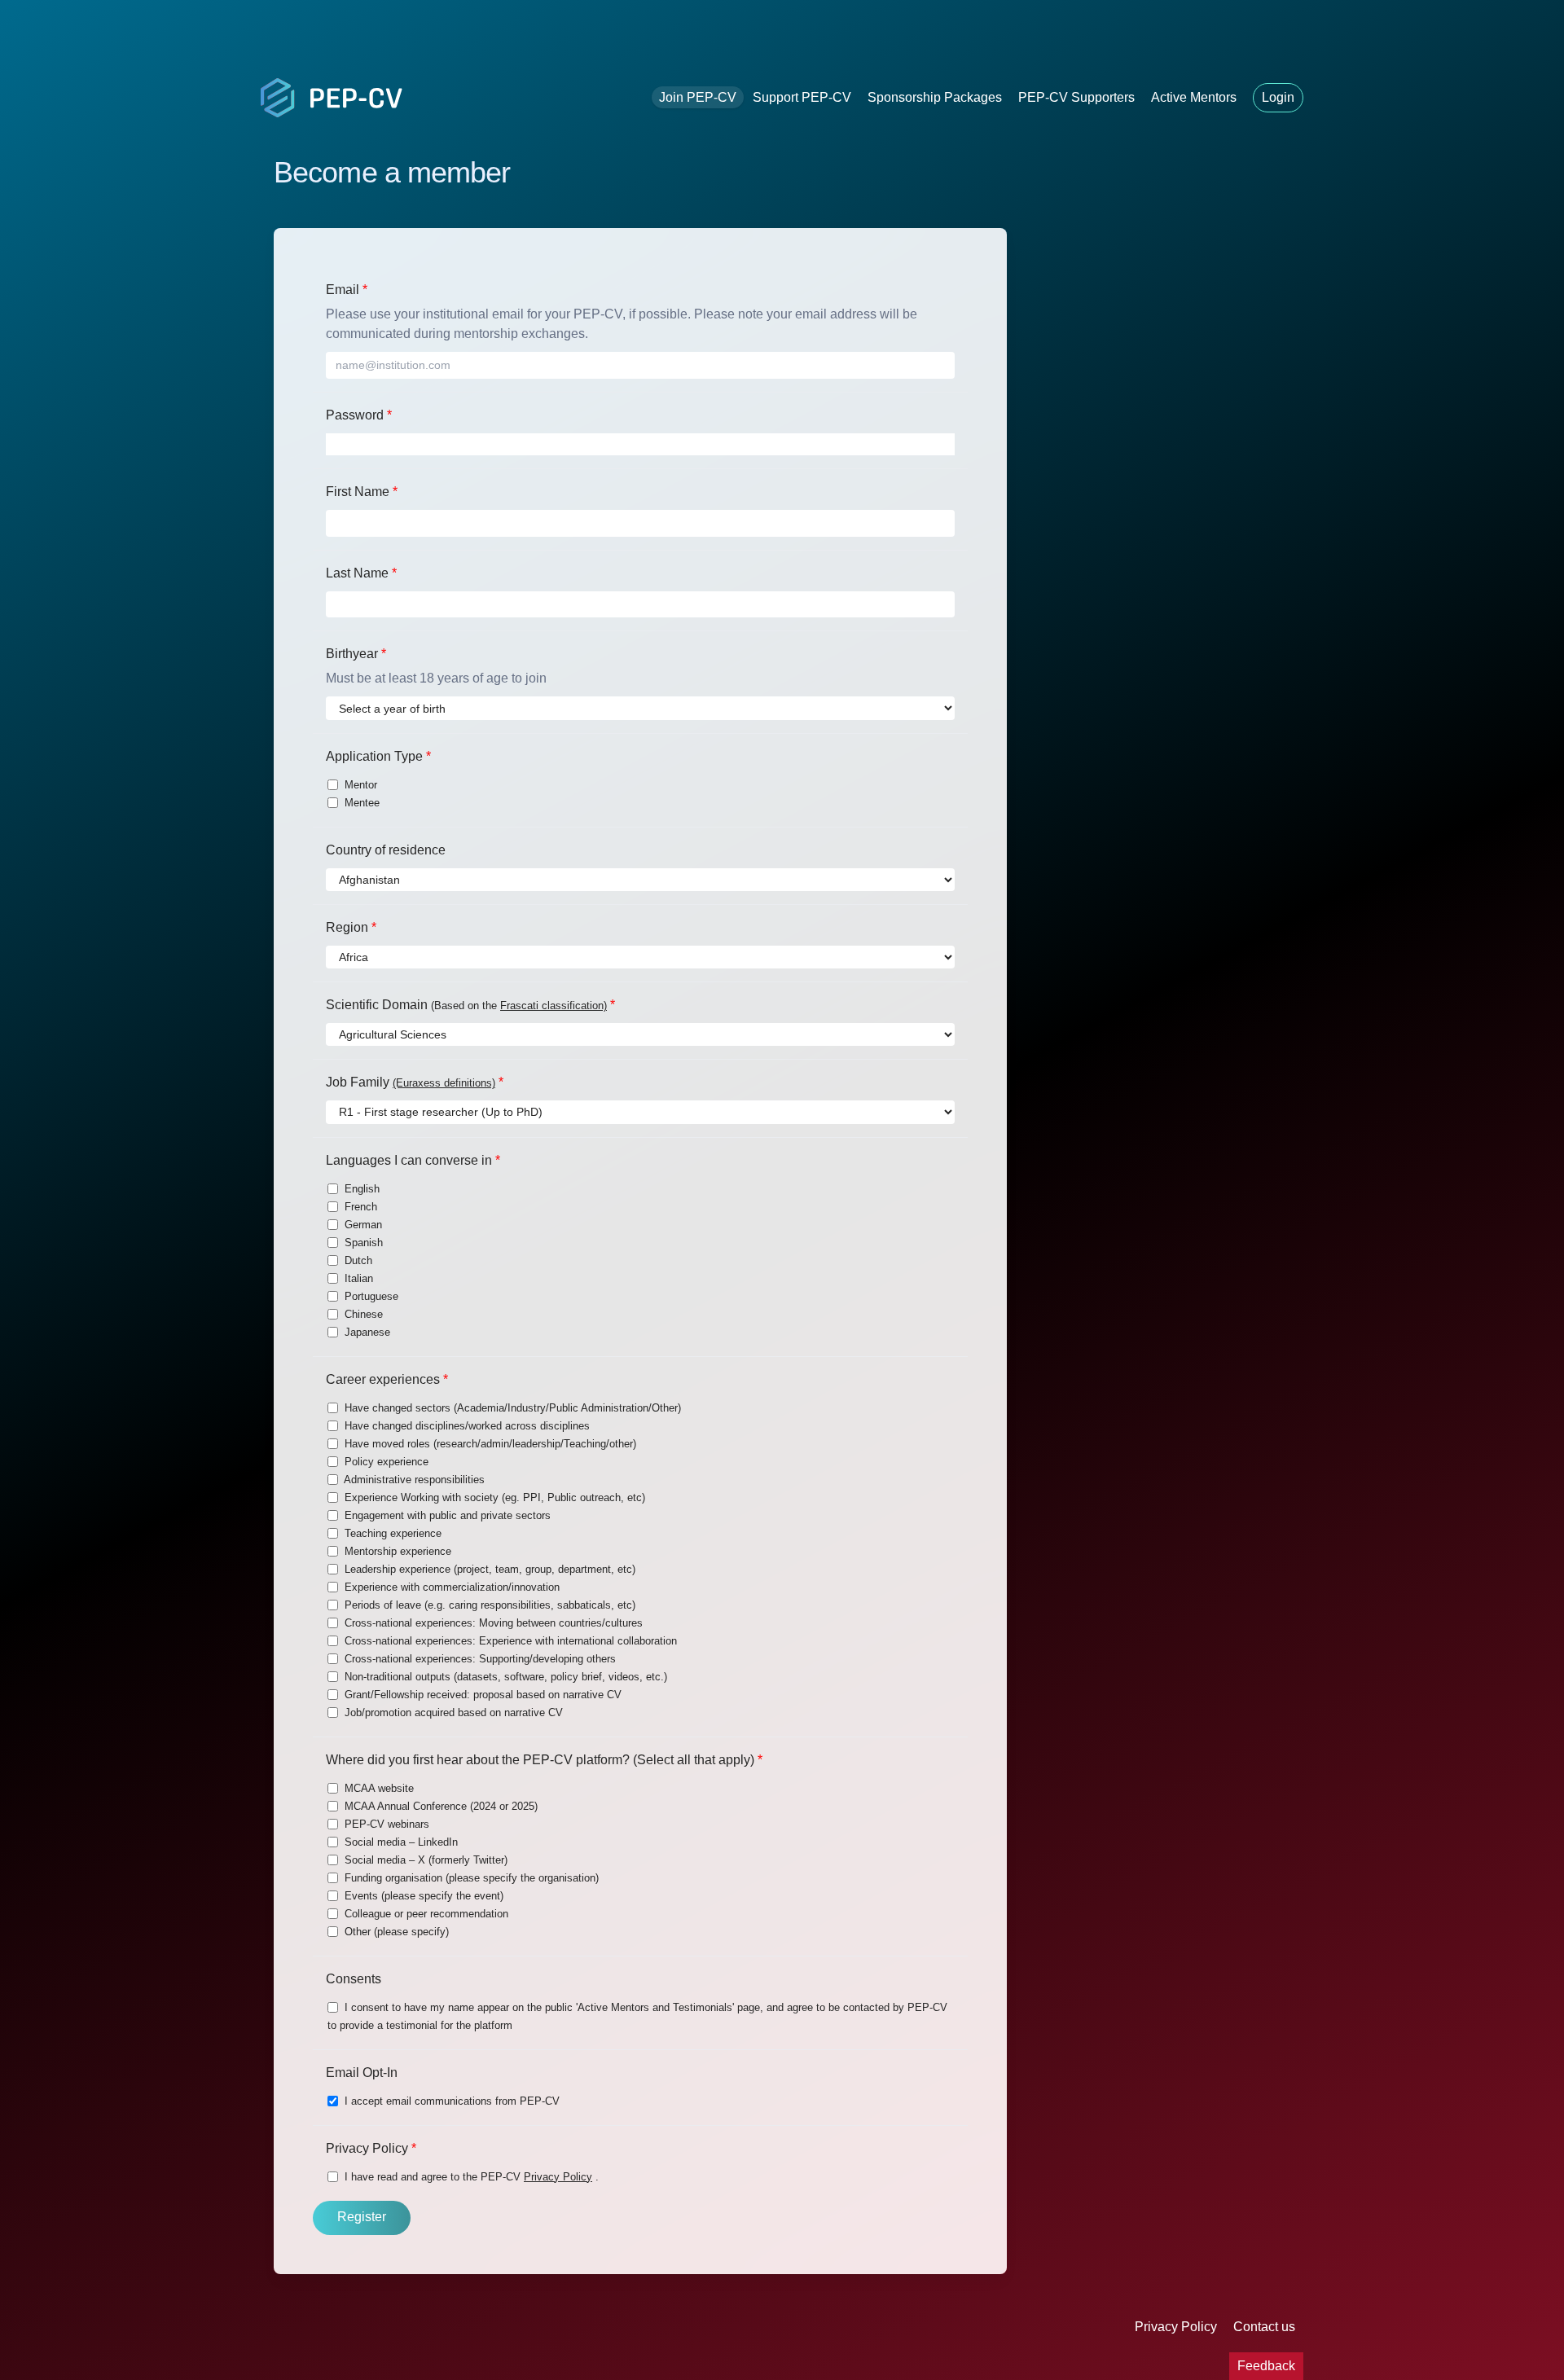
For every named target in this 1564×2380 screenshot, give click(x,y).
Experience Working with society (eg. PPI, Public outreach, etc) (493, 1497)
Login (1278, 97)
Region (351, 927)
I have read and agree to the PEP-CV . (470, 2177)
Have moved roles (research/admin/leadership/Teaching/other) (489, 1444)
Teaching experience (391, 1533)
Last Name (361, 573)
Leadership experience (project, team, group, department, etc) (488, 1569)
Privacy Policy (371, 2148)
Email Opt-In (362, 2073)
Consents (354, 1979)
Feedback (1266, 2366)
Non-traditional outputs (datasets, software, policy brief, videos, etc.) (504, 1677)
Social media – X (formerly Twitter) (424, 1860)
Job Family (415, 1082)
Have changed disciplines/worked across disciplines (466, 1426)
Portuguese (370, 1296)
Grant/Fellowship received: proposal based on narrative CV (481, 1695)
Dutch (357, 1260)
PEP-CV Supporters (1076, 97)
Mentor (359, 785)
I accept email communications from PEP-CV (450, 2101)
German (362, 1225)
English (360, 1189)
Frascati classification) (554, 1006)
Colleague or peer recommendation (425, 1914)
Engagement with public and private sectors (446, 1515)
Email (347, 290)
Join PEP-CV (698, 97)
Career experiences (387, 1379)
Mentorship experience (396, 1551)
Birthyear (356, 654)
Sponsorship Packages (935, 97)
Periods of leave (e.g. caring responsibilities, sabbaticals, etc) (488, 1605)
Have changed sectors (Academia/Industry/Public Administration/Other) (511, 1408)
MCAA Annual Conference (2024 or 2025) (439, 1806)
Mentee (360, 803)
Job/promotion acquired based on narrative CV (452, 1713)
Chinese (362, 1314)
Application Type (378, 756)
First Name (362, 492)
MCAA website (378, 1788)
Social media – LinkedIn (400, 1842)
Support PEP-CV (802, 97)
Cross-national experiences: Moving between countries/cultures (492, 1623)
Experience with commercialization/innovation (450, 1587)
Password (359, 415)
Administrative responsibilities (413, 1480)
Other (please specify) (395, 1932)
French (359, 1207)
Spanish (362, 1243)
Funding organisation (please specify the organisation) (470, 1878)
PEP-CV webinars (385, 1824)
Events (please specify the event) (422, 1896)
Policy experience (385, 1462)
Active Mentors (1194, 97)
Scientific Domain (470, 1005)
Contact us (1264, 2327)
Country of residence (386, 850)
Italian (357, 1278)
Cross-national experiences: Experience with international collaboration (509, 1641)
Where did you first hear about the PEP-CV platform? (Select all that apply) (544, 1760)
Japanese (366, 1332)
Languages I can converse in (413, 1160)
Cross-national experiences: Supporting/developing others (479, 1659)
